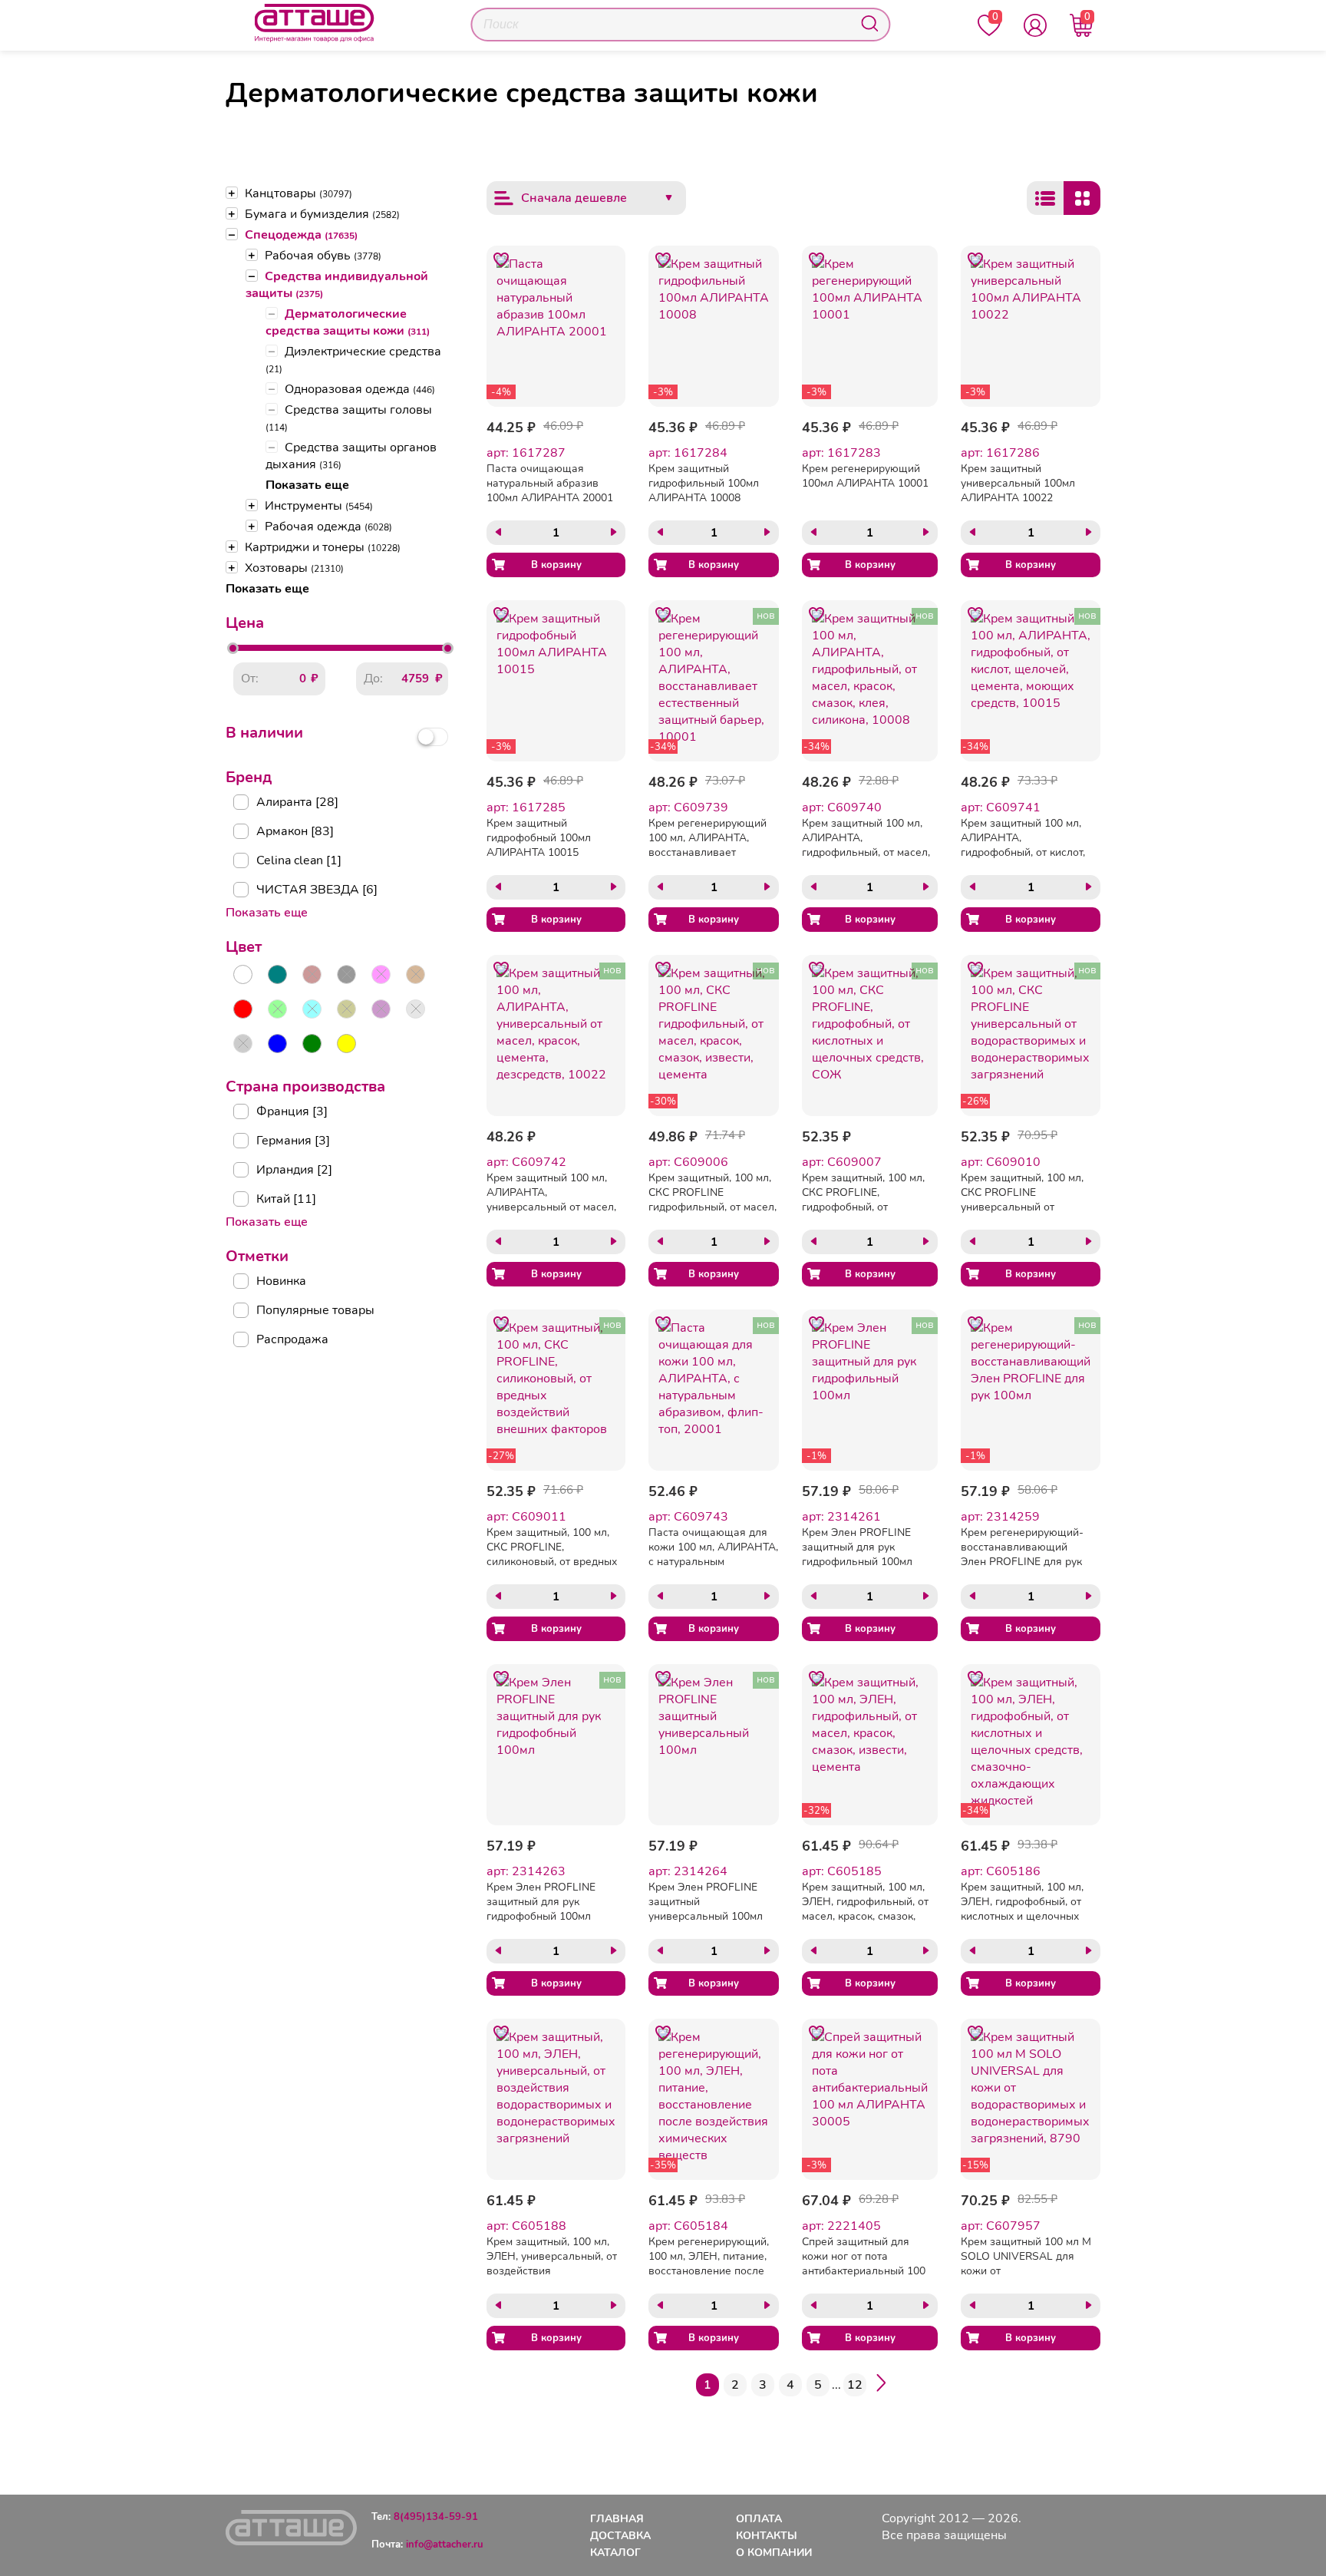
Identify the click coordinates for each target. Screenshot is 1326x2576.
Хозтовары (294, 568)
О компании (774, 2553)
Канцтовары (299, 193)
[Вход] (1035, 25)
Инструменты (319, 506)
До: (373, 679)
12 (855, 2385)
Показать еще (307, 485)
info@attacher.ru (445, 2545)
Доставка (620, 2536)
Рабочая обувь (323, 256)
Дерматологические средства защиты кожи (348, 322)
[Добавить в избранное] (501, 260)
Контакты (767, 2536)
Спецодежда (301, 235)
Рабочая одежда (328, 527)
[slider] (233, 648)
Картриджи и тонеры (323, 547)
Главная (617, 2519)
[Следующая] (881, 2385)
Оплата (759, 2519)
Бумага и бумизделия (322, 214)
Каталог (615, 2553)
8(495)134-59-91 (436, 2517)
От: (250, 679)
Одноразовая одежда (360, 389)
